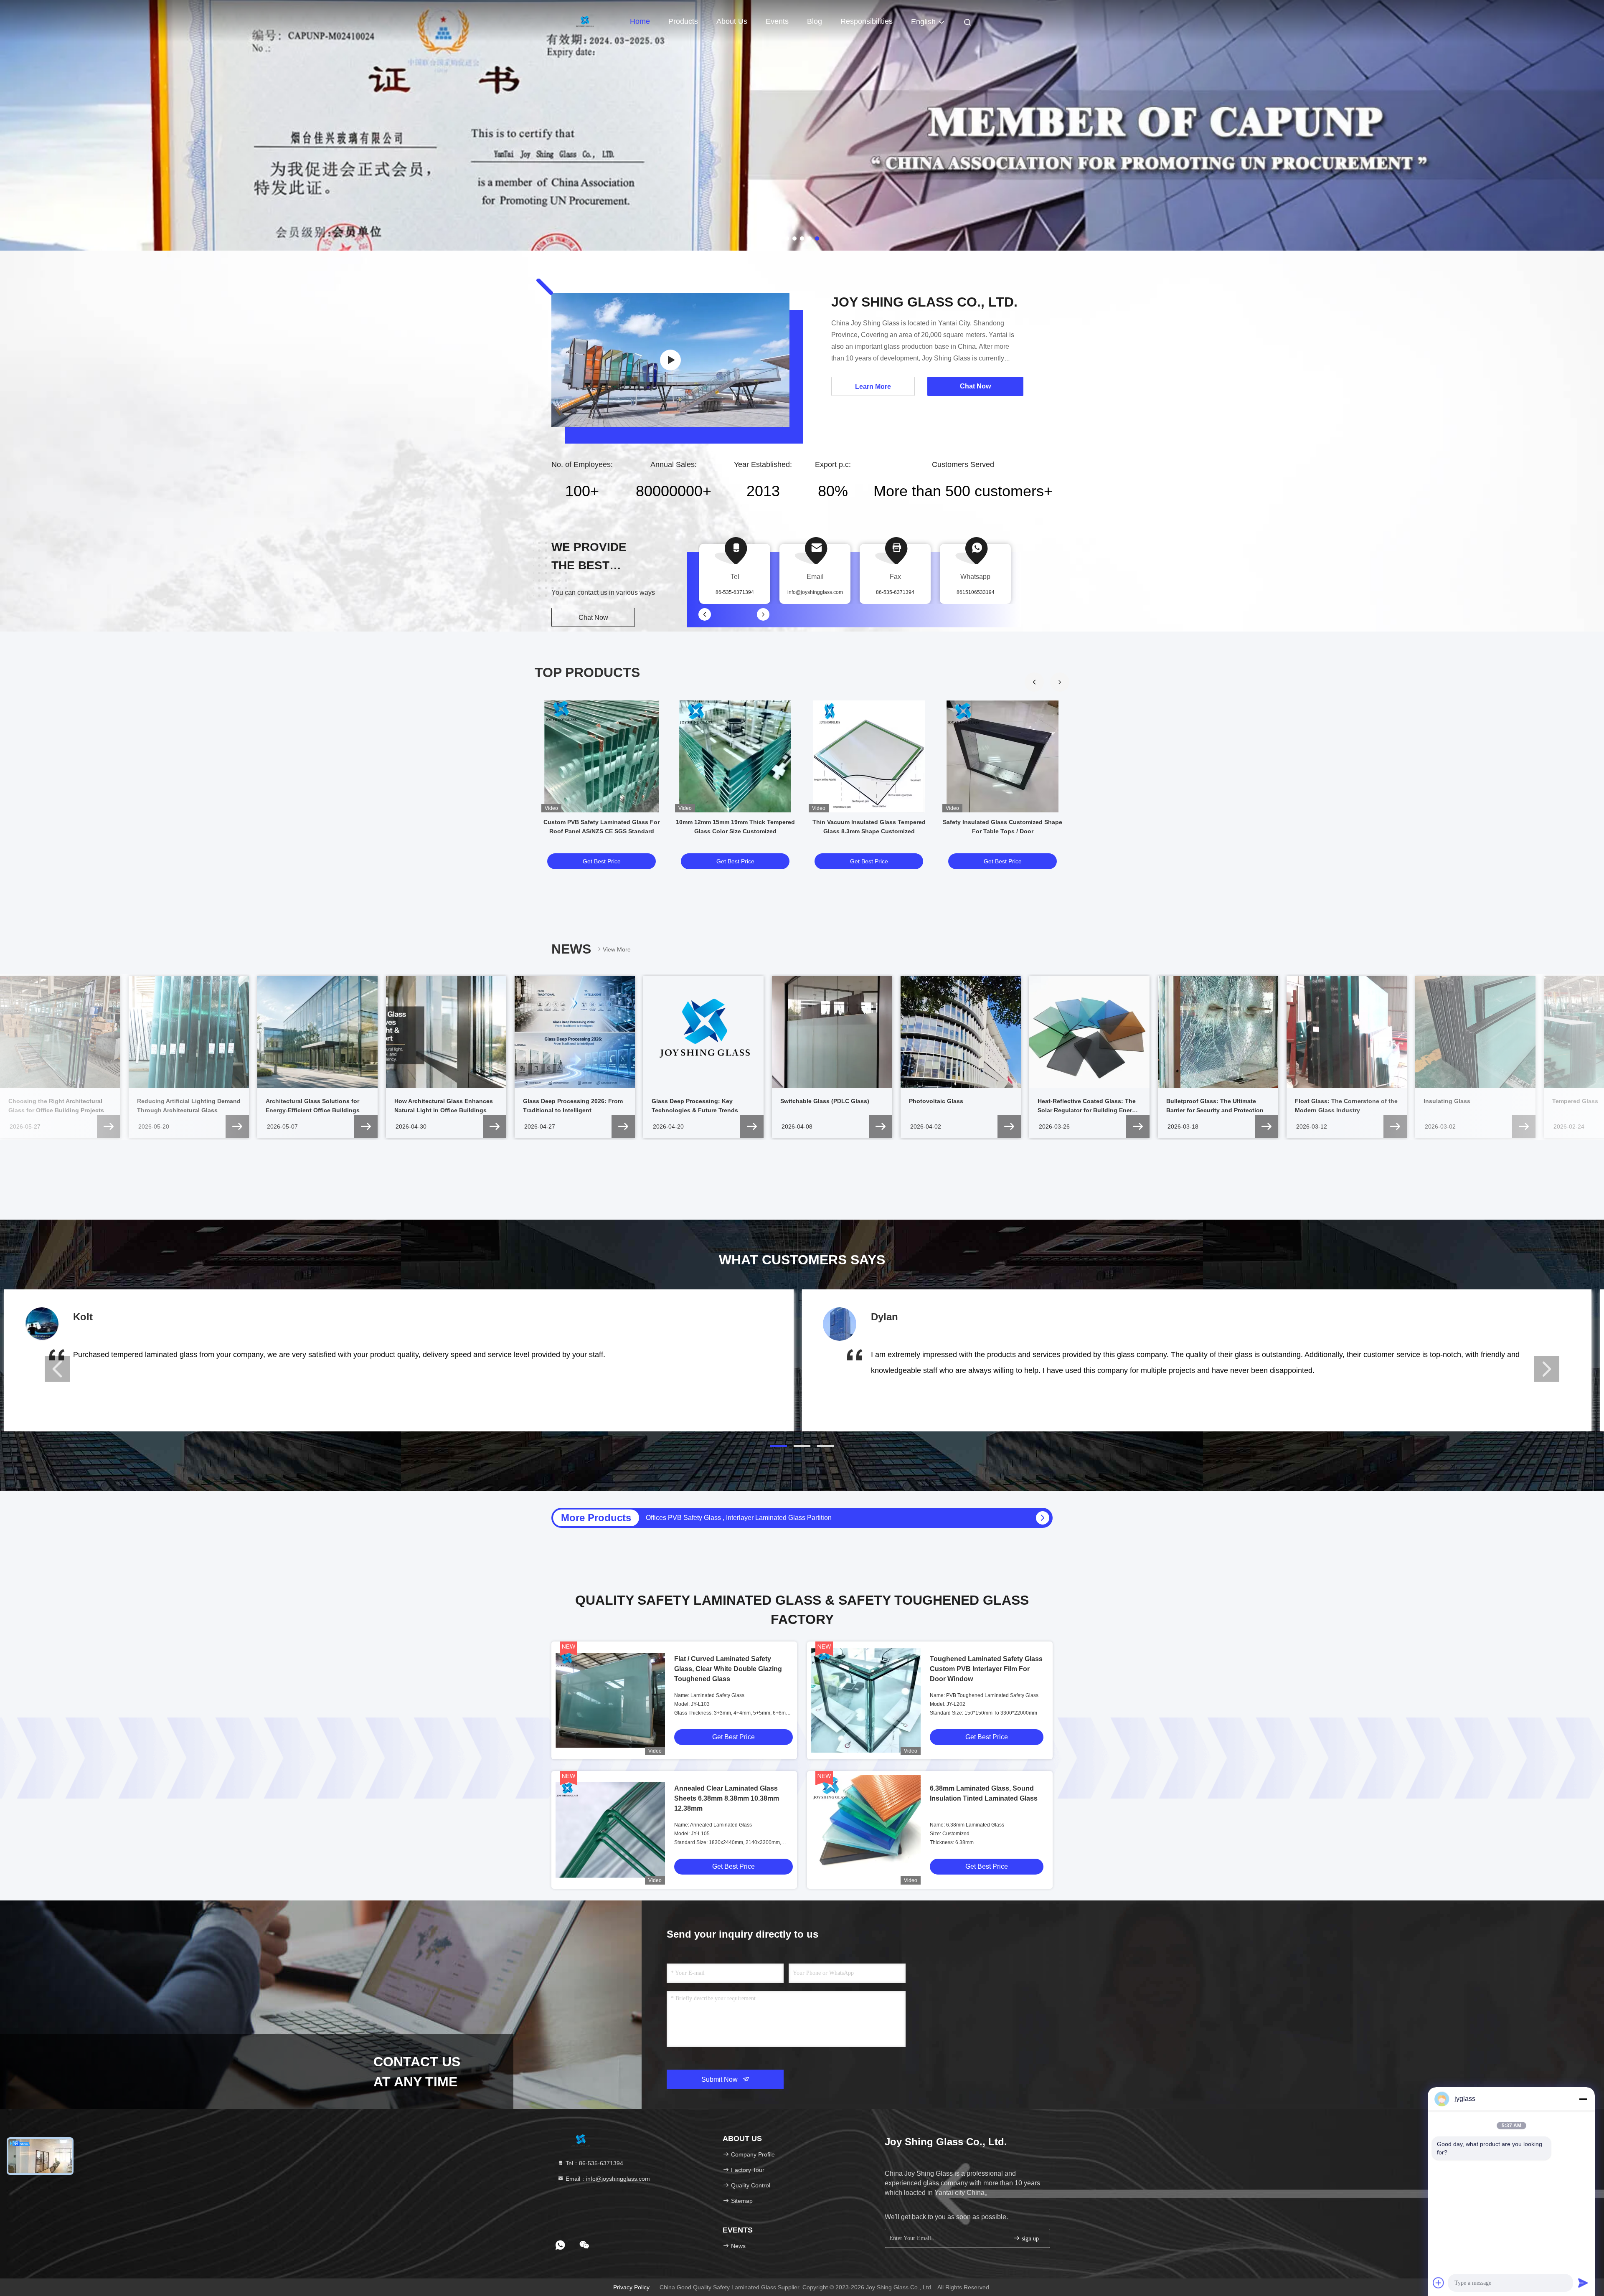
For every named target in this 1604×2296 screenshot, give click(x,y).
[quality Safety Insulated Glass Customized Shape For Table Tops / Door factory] (1002, 756)
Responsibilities (867, 21)
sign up (1029, 2239)
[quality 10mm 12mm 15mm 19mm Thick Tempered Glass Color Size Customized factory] (735, 756)
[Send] (1583, 2283)
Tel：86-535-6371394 (594, 2163)
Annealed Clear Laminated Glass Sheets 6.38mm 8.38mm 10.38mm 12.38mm (727, 1798)
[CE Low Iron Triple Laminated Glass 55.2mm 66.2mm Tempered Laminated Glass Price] (1043, 1518)
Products (683, 21)
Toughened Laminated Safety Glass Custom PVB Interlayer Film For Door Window (986, 1669)
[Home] (585, 21)
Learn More (873, 387)
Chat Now (593, 618)
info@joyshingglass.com (815, 592)
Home (640, 21)
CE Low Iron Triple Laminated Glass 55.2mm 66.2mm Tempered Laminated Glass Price (775, 1518)
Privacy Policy (631, 2287)
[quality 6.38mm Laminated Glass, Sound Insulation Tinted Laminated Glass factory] (866, 1830)
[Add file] (1439, 2283)
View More (617, 949)
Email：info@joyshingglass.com (607, 2179)
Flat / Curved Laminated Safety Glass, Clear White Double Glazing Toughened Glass (728, 1669)
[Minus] (1583, 2099)
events (777, 21)
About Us (732, 21)
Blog (815, 21)
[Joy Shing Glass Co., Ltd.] (670, 360)
